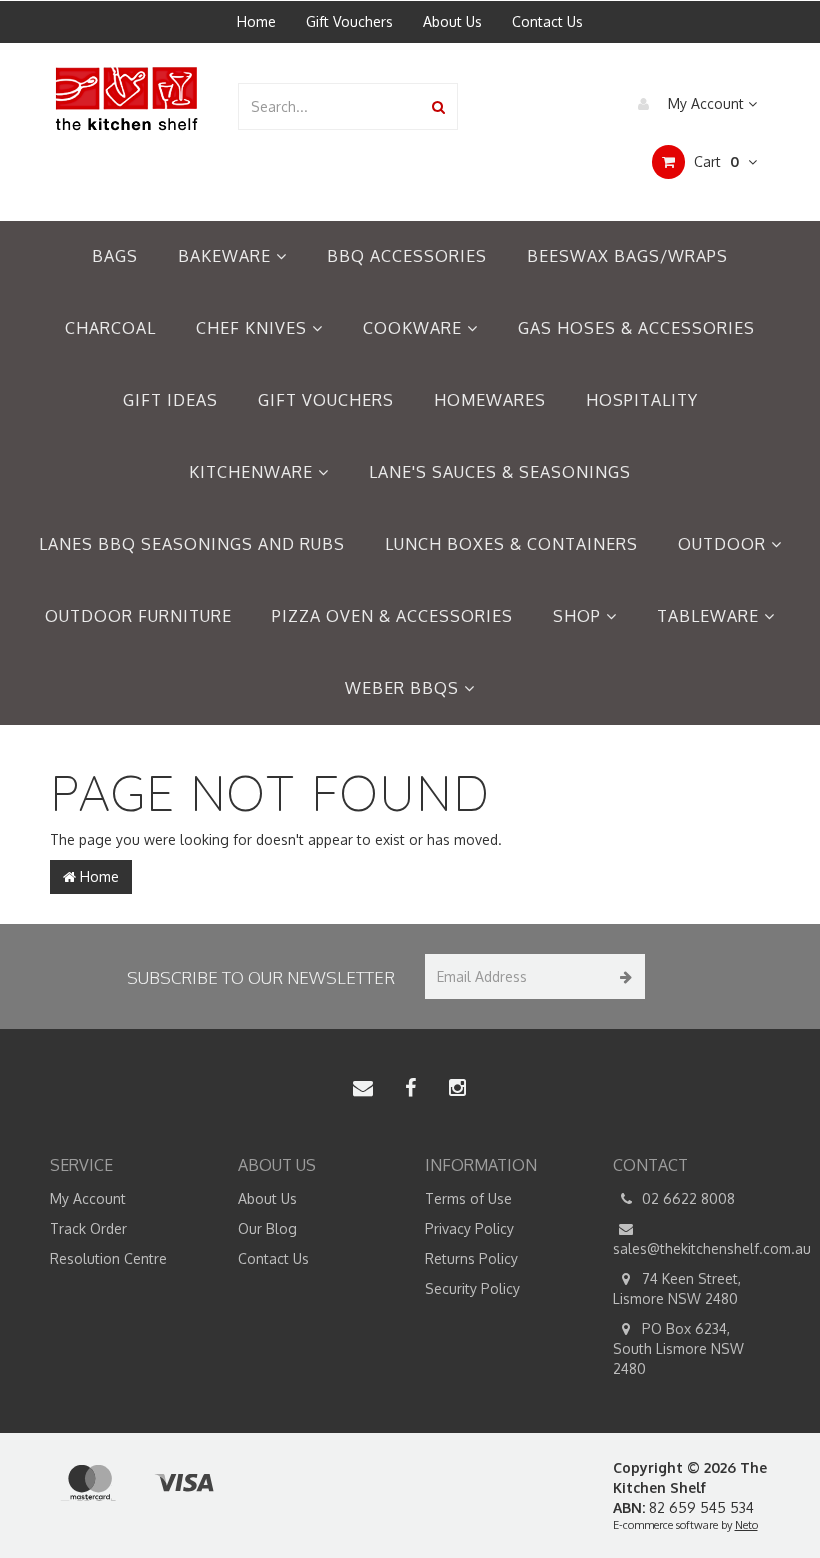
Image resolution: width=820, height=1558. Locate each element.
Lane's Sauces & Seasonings (500, 472)
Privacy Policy (469, 1228)
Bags (115, 256)
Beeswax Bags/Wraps (627, 256)
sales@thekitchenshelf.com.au (692, 1248)
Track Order (88, 1228)
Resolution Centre (108, 1258)
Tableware (710, 616)
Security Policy (472, 1288)
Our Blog (267, 1228)
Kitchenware (253, 472)
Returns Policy (471, 1258)
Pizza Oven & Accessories (392, 616)
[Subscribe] (622, 976)
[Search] (438, 106)
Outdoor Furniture (138, 616)
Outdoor (724, 544)
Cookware (415, 328)
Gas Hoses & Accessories (636, 328)
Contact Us (547, 21)
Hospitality (642, 400)
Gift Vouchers (349, 21)
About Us (452, 21)
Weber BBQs (404, 688)
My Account (706, 103)
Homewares (490, 400)
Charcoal (110, 328)
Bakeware (227, 256)
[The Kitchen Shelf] (128, 97)
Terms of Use (468, 1198)
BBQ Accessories (407, 256)
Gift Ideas (170, 400)
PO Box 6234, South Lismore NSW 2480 (678, 1348)
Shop (579, 616)
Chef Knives (254, 328)
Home (256, 21)
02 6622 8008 (686, 1198)
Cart (714, 161)
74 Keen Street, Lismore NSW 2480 (677, 1288)
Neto (746, 1525)
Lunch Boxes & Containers (511, 544)
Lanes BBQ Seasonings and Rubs (192, 544)
